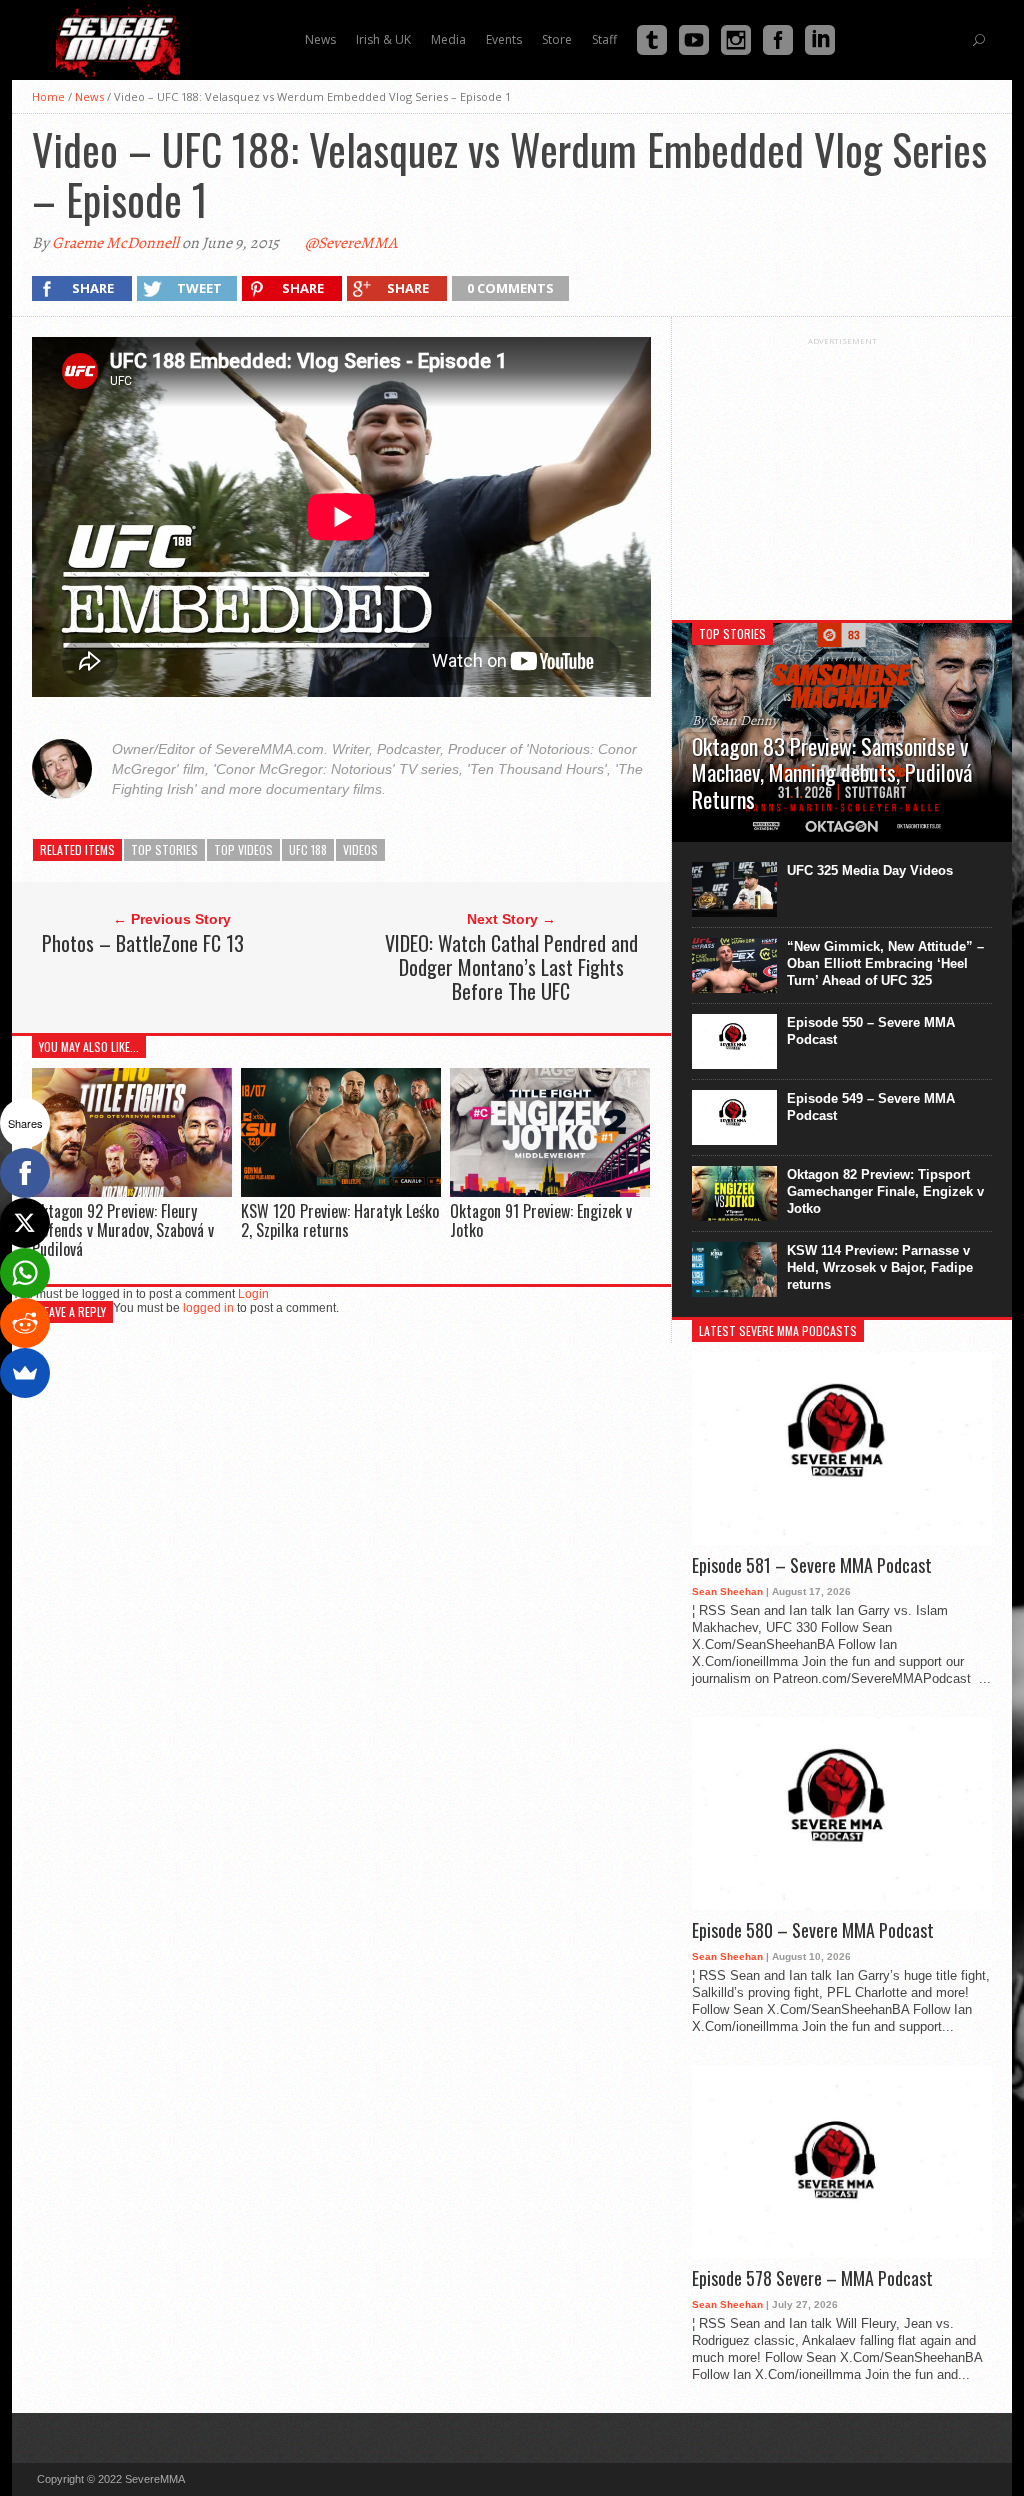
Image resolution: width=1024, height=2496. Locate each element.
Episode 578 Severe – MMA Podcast (812, 2279)
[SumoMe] (25, 1373)
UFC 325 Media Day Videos (870, 870)
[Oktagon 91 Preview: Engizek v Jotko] (550, 1191)
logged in (208, 1308)
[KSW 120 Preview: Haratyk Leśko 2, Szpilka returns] (341, 1191)
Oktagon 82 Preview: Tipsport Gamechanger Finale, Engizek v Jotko (885, 1191)
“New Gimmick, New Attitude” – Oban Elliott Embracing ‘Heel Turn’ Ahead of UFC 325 (885, 963)
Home (48, 96)
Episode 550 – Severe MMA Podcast (871, 1031)
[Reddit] (25, 1323)
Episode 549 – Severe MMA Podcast (871, 1107)
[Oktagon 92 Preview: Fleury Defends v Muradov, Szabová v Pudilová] (132, 1191)
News (89, 96)
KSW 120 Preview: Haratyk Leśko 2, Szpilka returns (340, 1220)
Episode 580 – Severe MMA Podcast (813, 1931)
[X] (25, 1223)
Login (253, 1294)
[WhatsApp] (25, 1273)
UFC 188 (308, 849)
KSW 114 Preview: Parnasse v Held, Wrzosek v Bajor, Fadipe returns (880, 1267)
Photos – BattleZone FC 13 (143, 943)
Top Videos (243, 849)
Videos (360, 849)
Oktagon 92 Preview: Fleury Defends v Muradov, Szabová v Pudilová (123, 1230)
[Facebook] (25, 1173)
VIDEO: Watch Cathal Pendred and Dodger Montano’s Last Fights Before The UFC (511, 967)
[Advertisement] (842, 471)
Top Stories (164, 849)
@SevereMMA (351, 243)
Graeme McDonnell (115, 243)
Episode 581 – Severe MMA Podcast (812, 1566)
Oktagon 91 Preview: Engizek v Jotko (541, 1220)
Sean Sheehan (727, 1591)
